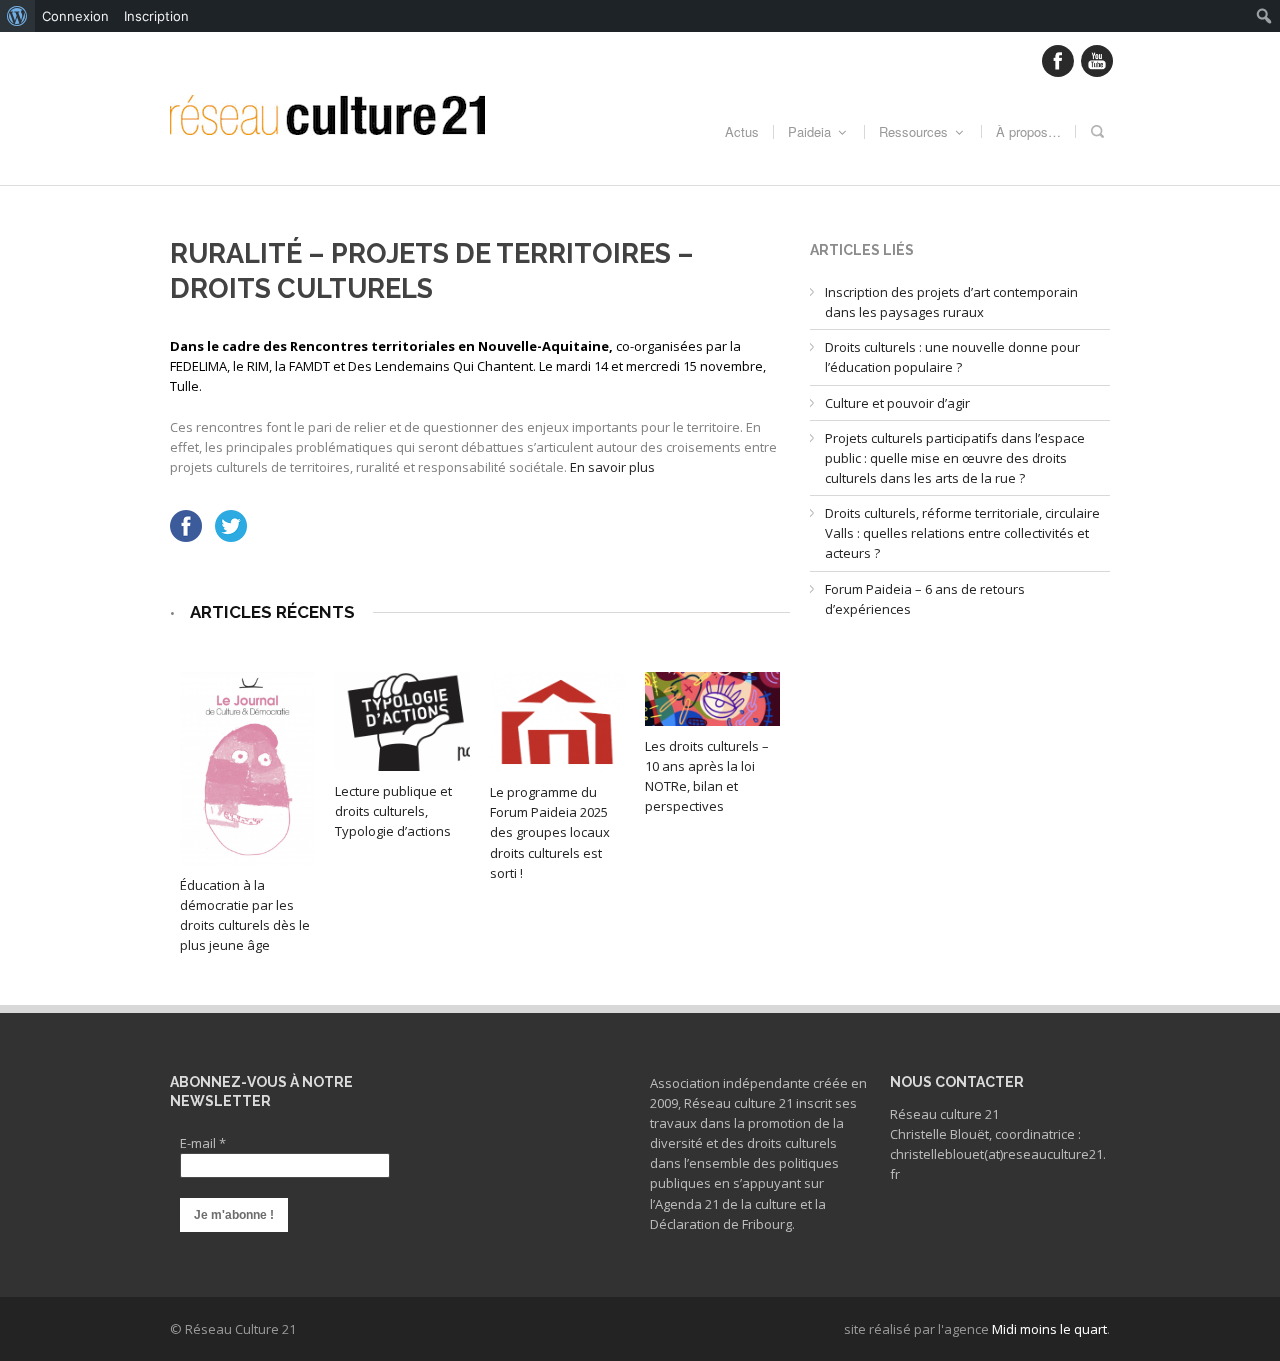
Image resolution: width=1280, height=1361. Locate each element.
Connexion (75, 16)
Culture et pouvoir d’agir (897, 403)
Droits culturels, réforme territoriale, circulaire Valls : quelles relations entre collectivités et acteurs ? (962, 533)
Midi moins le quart (1049, 1329)
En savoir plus (612, 467)
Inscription (156, 16)
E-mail (203, 1143)
